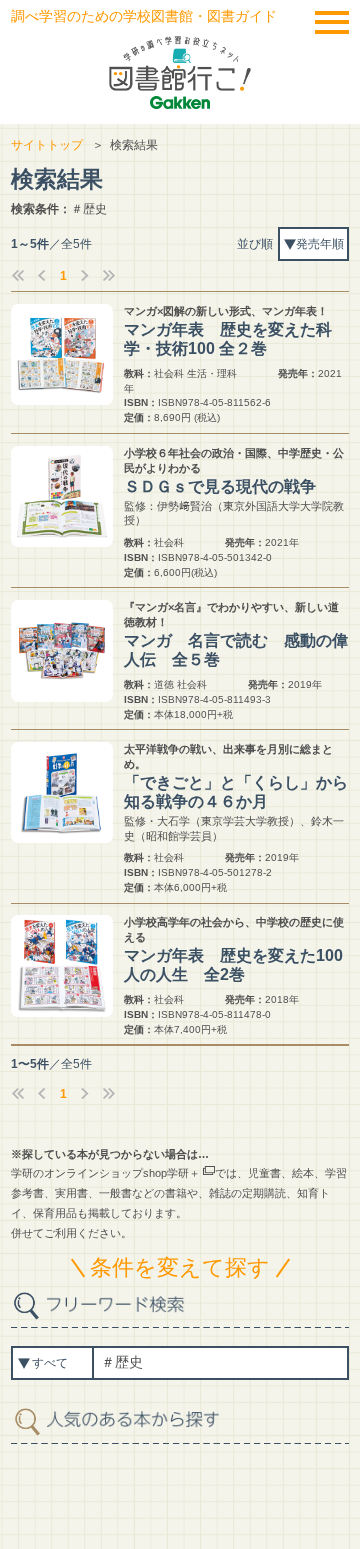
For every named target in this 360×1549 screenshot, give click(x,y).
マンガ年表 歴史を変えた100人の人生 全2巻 (233, 965)
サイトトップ (47, 145)
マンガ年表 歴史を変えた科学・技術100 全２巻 (228, 339)
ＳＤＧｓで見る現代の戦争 (220, 486)
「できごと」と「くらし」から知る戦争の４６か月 (236, 792)
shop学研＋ (171, 1173)
